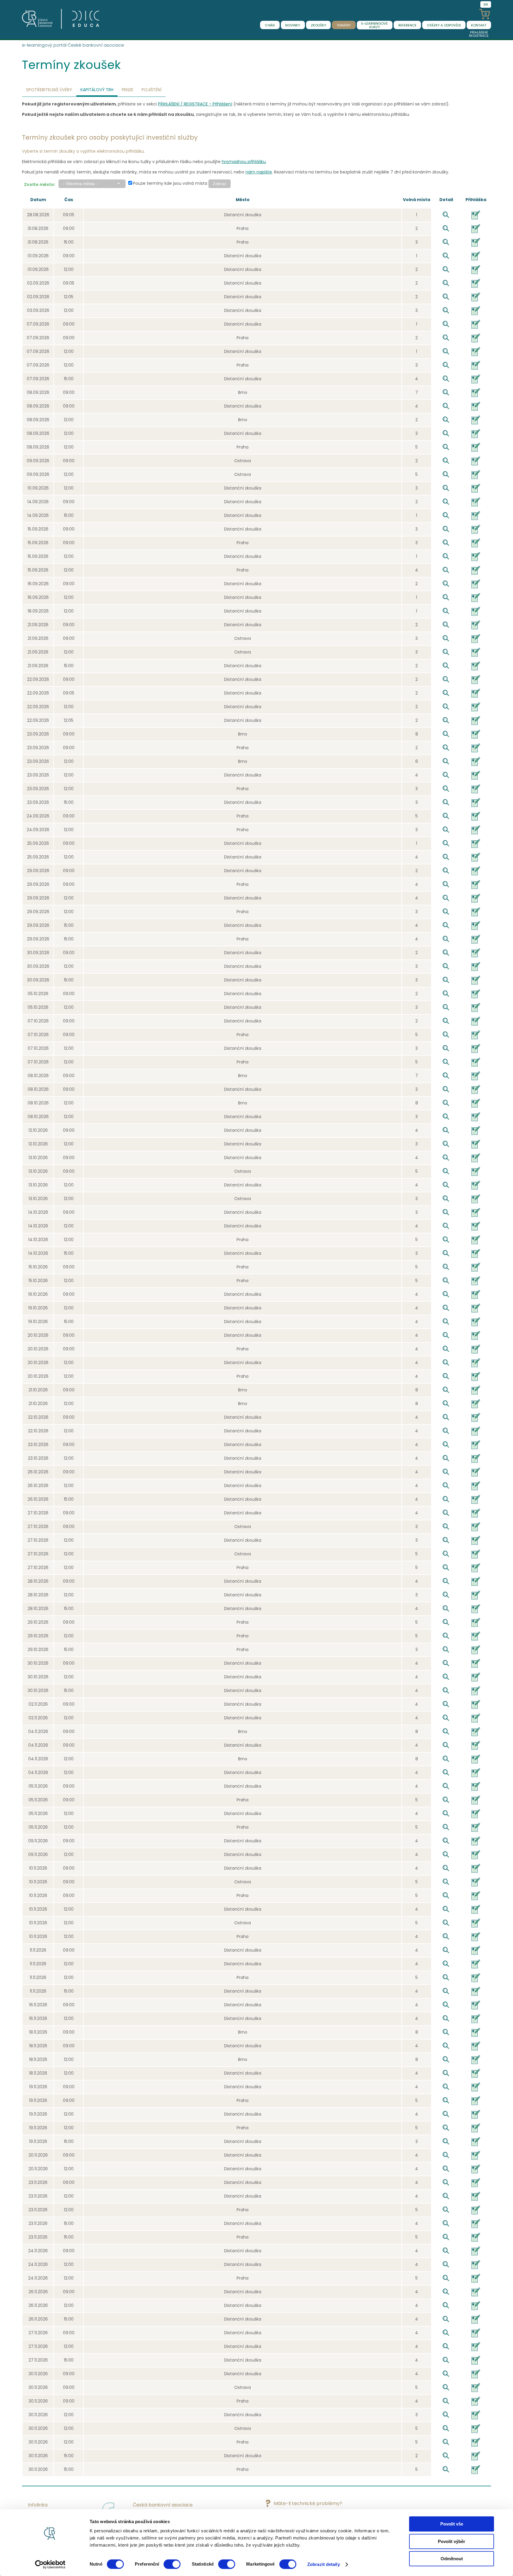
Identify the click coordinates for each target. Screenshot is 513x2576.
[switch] (172, 2564)
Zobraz (220, 184)
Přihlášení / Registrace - (195, 104)
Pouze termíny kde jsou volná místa (170, 183)
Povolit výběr (452, 2541)
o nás (270, 25)
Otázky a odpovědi (444, 25)
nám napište (259, 172)
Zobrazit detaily (324, 2564)
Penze (128, 90)
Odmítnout (452, 2559)
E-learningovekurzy (375, 25)
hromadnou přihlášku (244, 162)
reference (407, 25)
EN (486, 4)
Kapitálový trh (97, 90)
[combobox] (92, 184)
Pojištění (152, 90)
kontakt (479, 25)
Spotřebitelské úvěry (49, 90)
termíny (344, 25)
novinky (293, 25)
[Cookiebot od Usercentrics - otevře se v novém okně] (50, 2564)
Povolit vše (452, 2524)
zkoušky (319, 25)
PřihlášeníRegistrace (479, 34)
